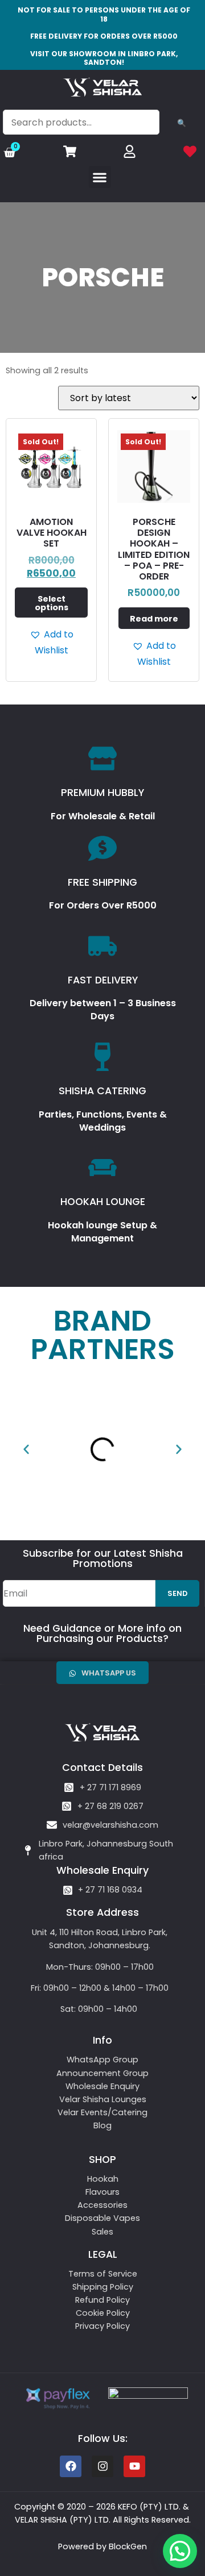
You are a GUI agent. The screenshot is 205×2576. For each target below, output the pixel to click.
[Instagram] (102, 2466)
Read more (154, 619)
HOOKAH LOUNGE (103, 1202)
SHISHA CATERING (102, 1091)
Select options (52, 603)
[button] (100, 177)
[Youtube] (134, 2466)
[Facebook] (71, 2466)
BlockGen (128, 2546)
